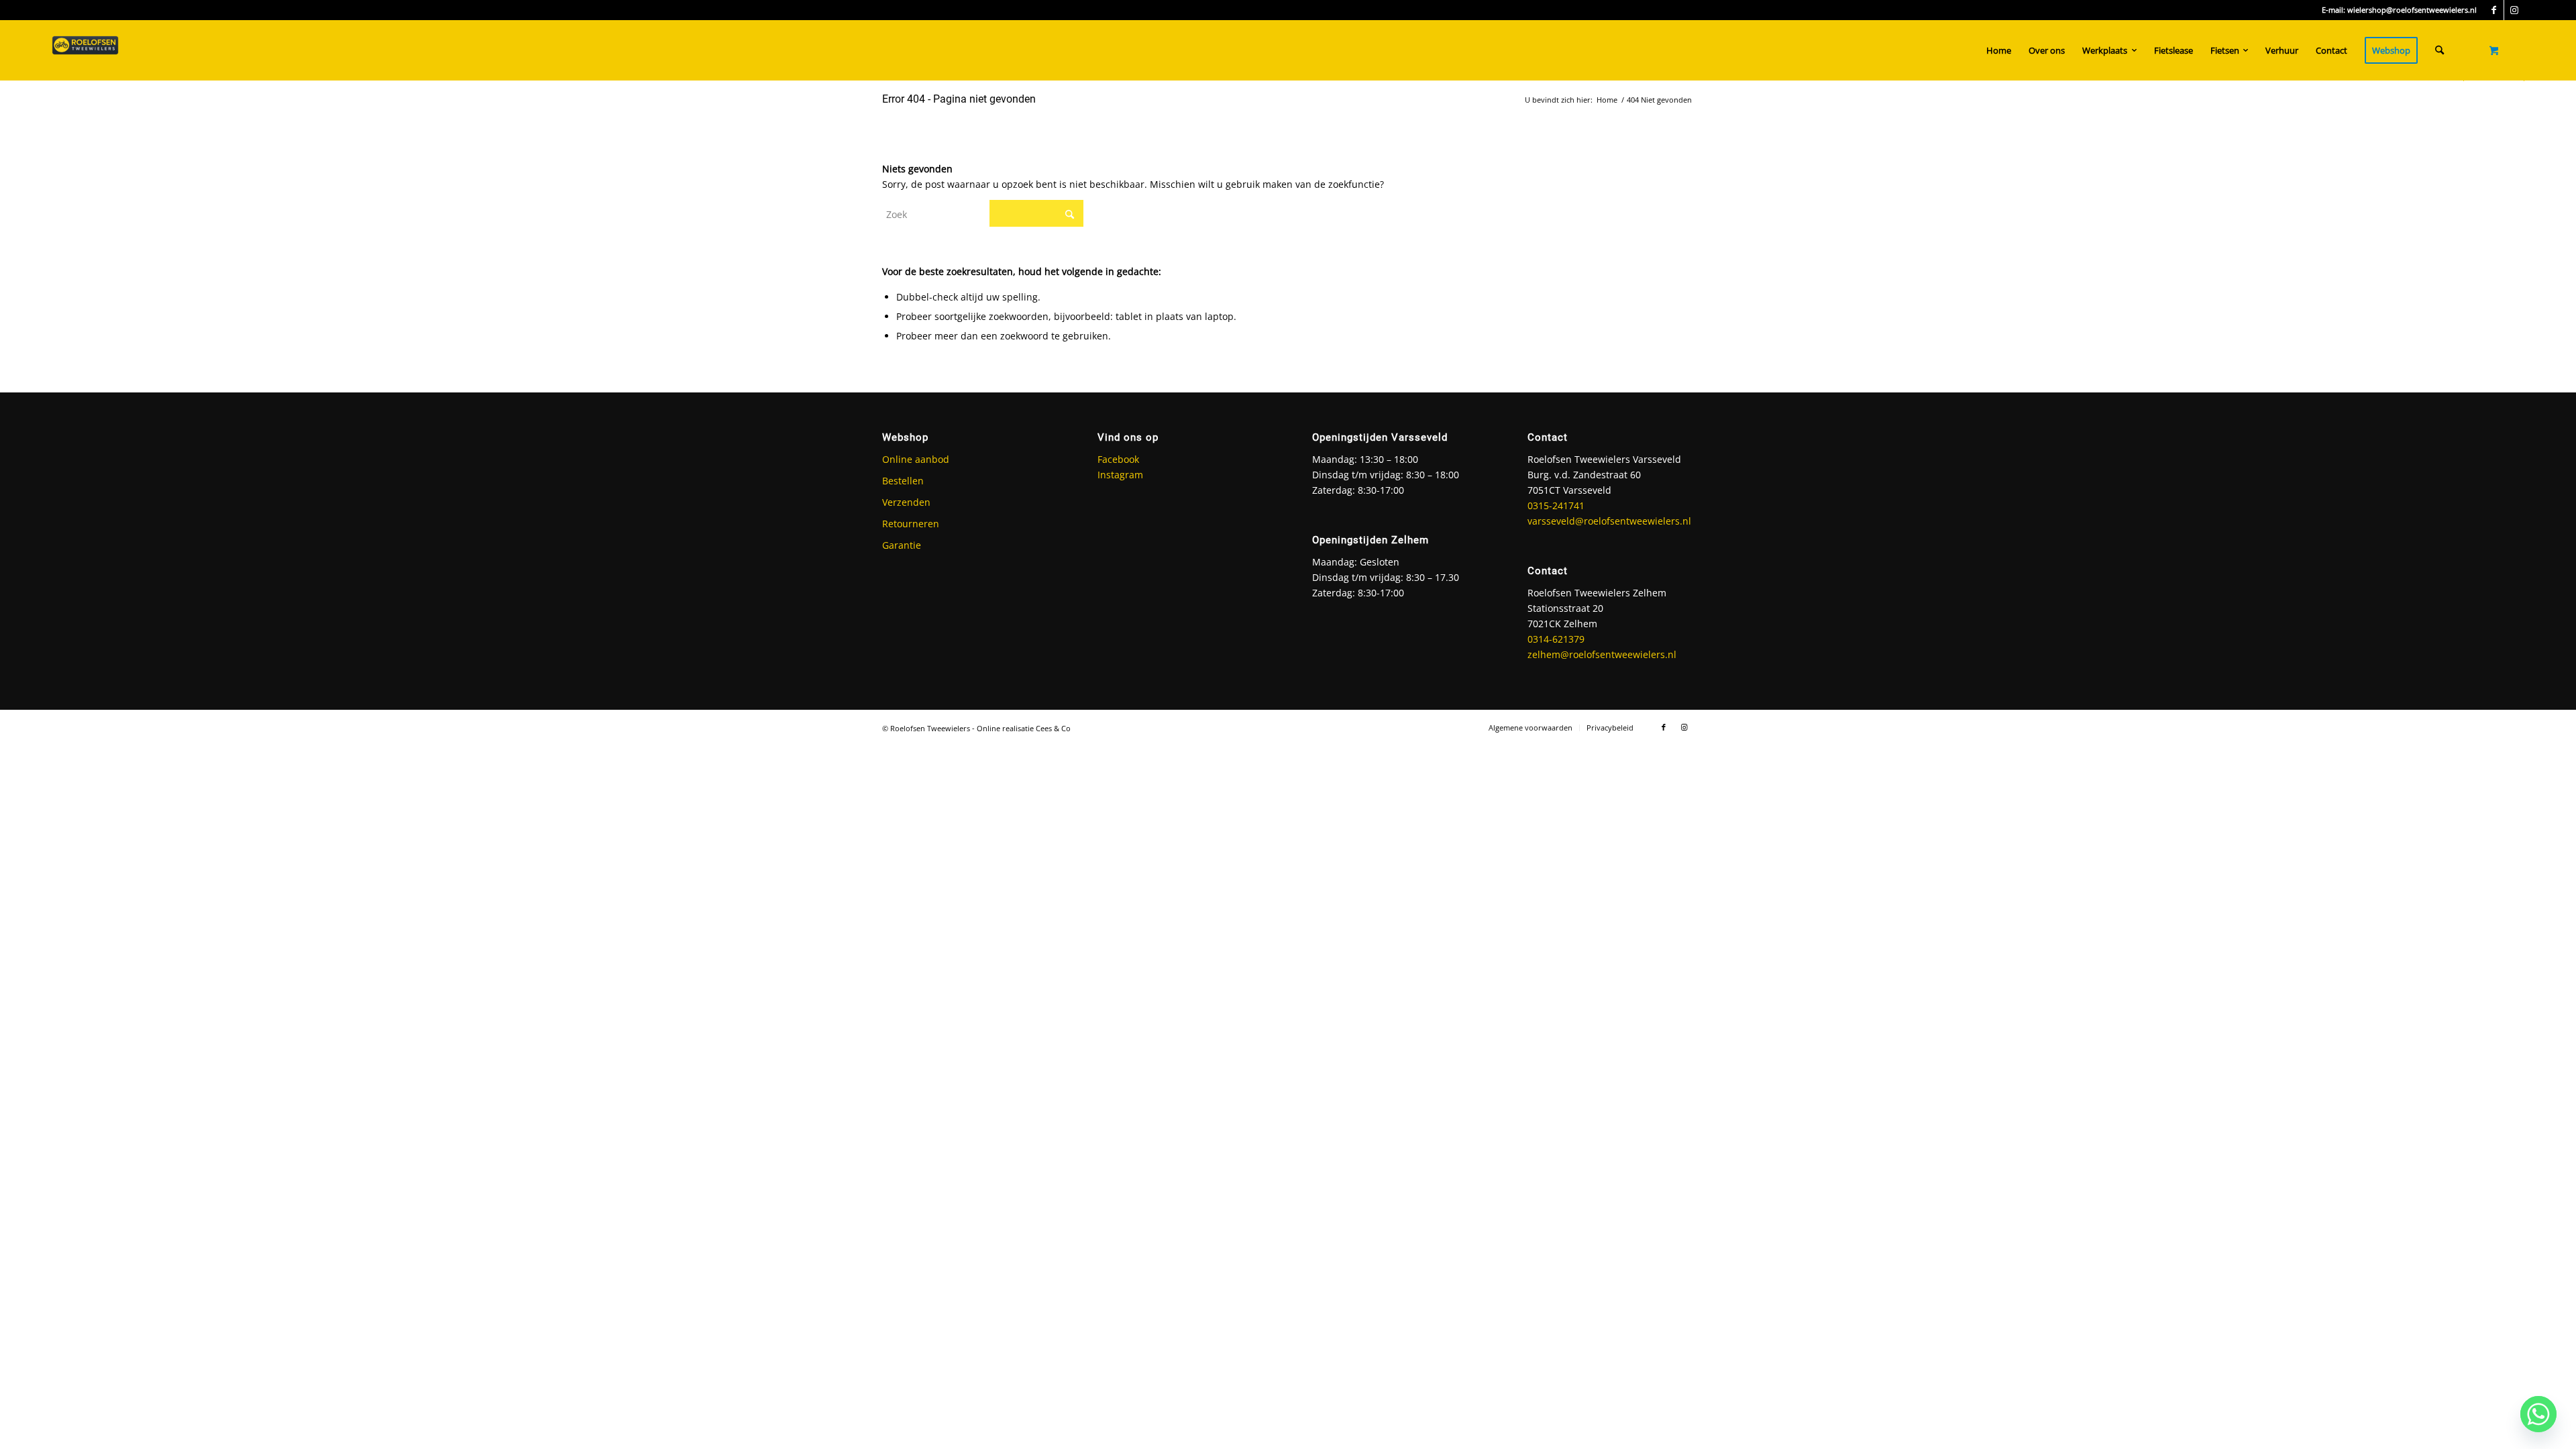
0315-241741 (1556, 505)
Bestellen (903, 481)
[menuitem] (1999, 50)
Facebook (1118, 459)
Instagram (1120, 475)
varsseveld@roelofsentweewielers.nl (1609, 521)
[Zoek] (2439, 50)
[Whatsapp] (2538, 1414)
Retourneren (911, 524)
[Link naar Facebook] (2494, 10)
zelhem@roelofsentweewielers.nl (1602, 654)
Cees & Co (1053, 728)
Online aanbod (916, 459)
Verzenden (906, 502)
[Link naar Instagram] (2514, 10)
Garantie (902, 545)
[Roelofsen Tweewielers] (85, 50)
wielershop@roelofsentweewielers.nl (2412, 10)
